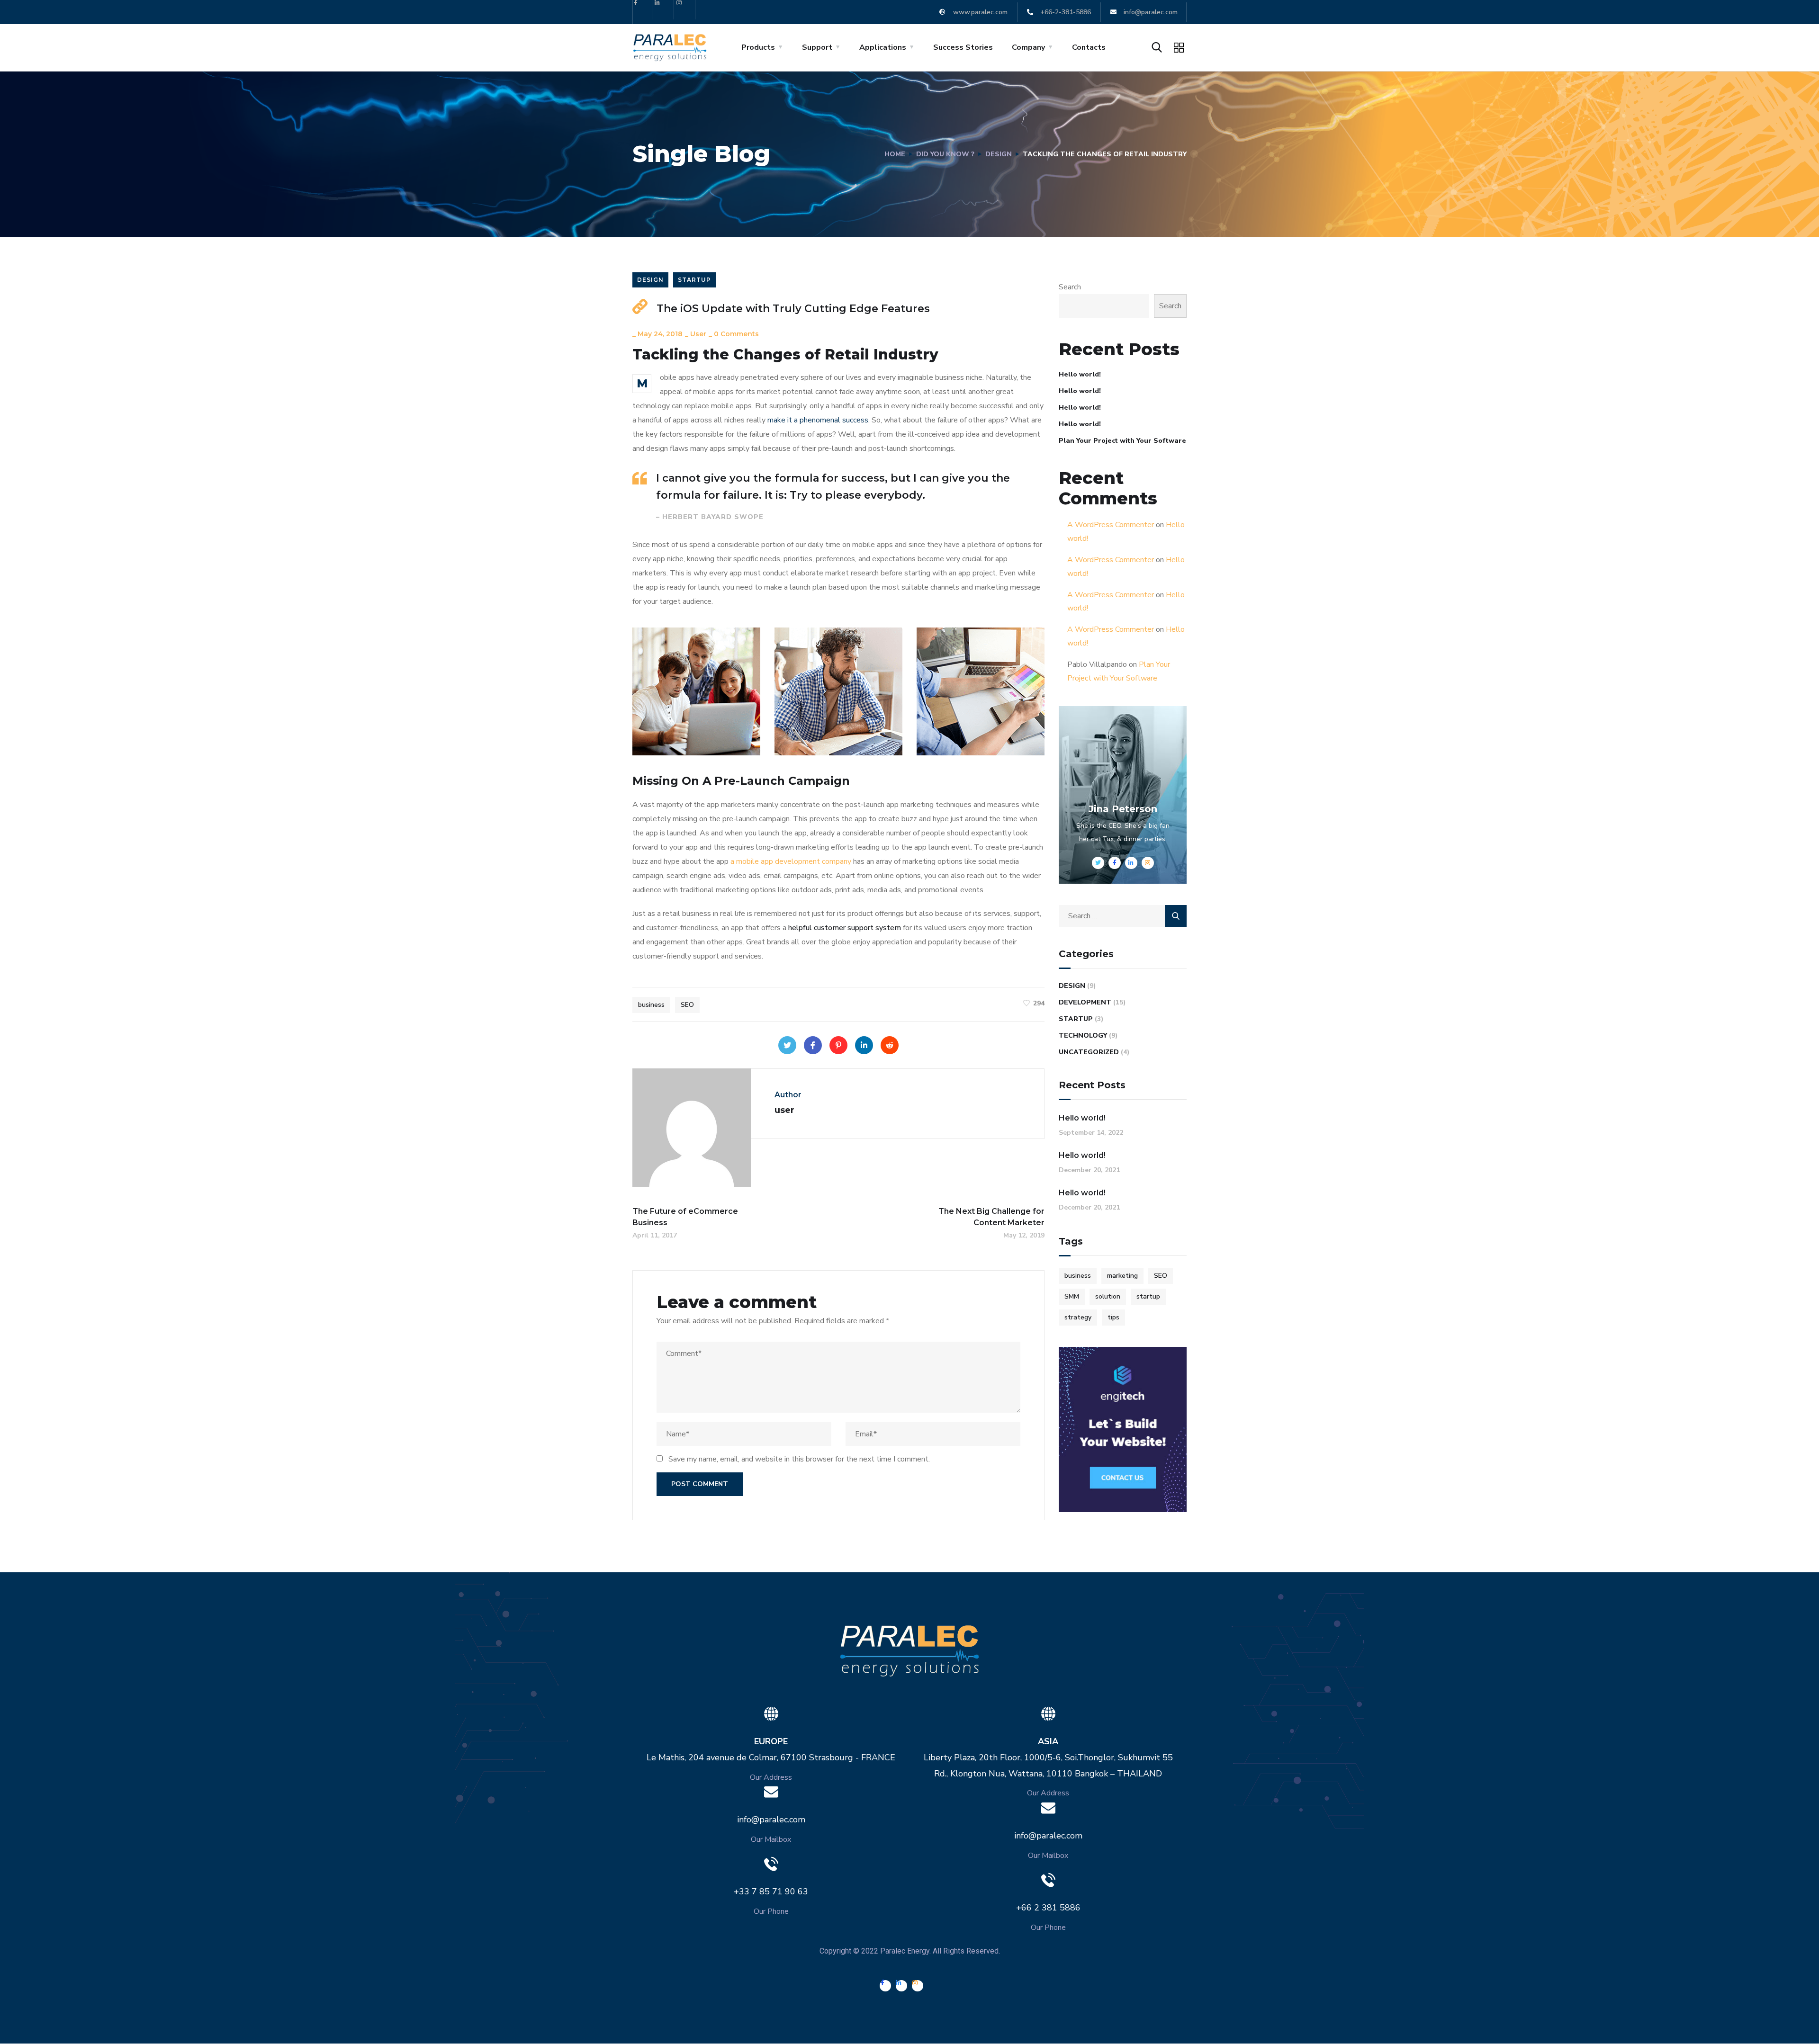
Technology (1083, 1035)
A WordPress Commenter (1111, 525)
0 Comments (736, 334)
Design (999, 154)
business (651, 1005)
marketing (1122, 1276)
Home (895, 154)
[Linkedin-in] (664, 10)
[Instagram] (686, 10)
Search (1070, 287)
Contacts (1089, 47)
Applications (883, 47)
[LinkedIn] (864, 1045)
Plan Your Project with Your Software (1122, 441)
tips (1113, 1317)
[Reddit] (890, 1045)
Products (758, 47)
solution (1108, 1296)
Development (1085, 1002)
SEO (687, 1005)
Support (817, 47)
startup (1148, 1296)
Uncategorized (1089, 1052)
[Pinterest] (838, 1045)
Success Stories (963, 47)
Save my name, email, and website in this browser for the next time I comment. (799, 1459)
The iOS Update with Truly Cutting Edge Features (793, 309)
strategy (1078, 1317)
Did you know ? (945, 154)
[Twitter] (787, 1045)
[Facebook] (813, 1045)
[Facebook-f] (643, 10)
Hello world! (1080, 374)
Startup (694, 280)
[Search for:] (1123, 916)
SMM (1072, 1296)
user (698, 334)
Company (1028, 47)
